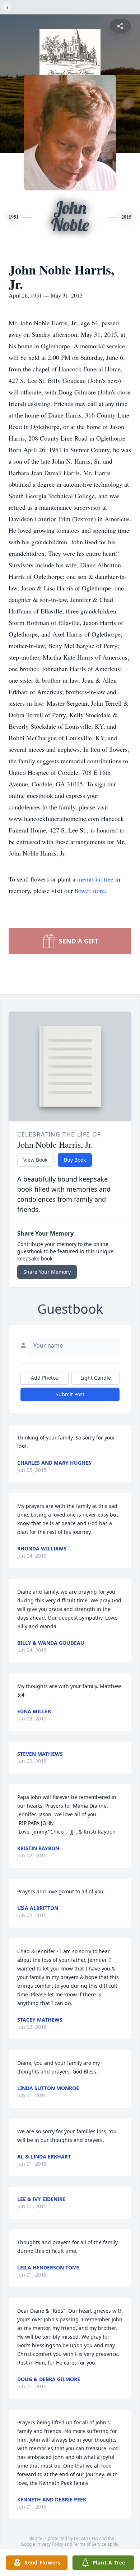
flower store (90, 890)
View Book (35, 1160)
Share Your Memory (47, 1272)
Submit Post (70, 1394)
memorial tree (95, 879)
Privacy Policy (50, 2544)
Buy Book (75, 1160)
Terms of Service (90, 2544)
